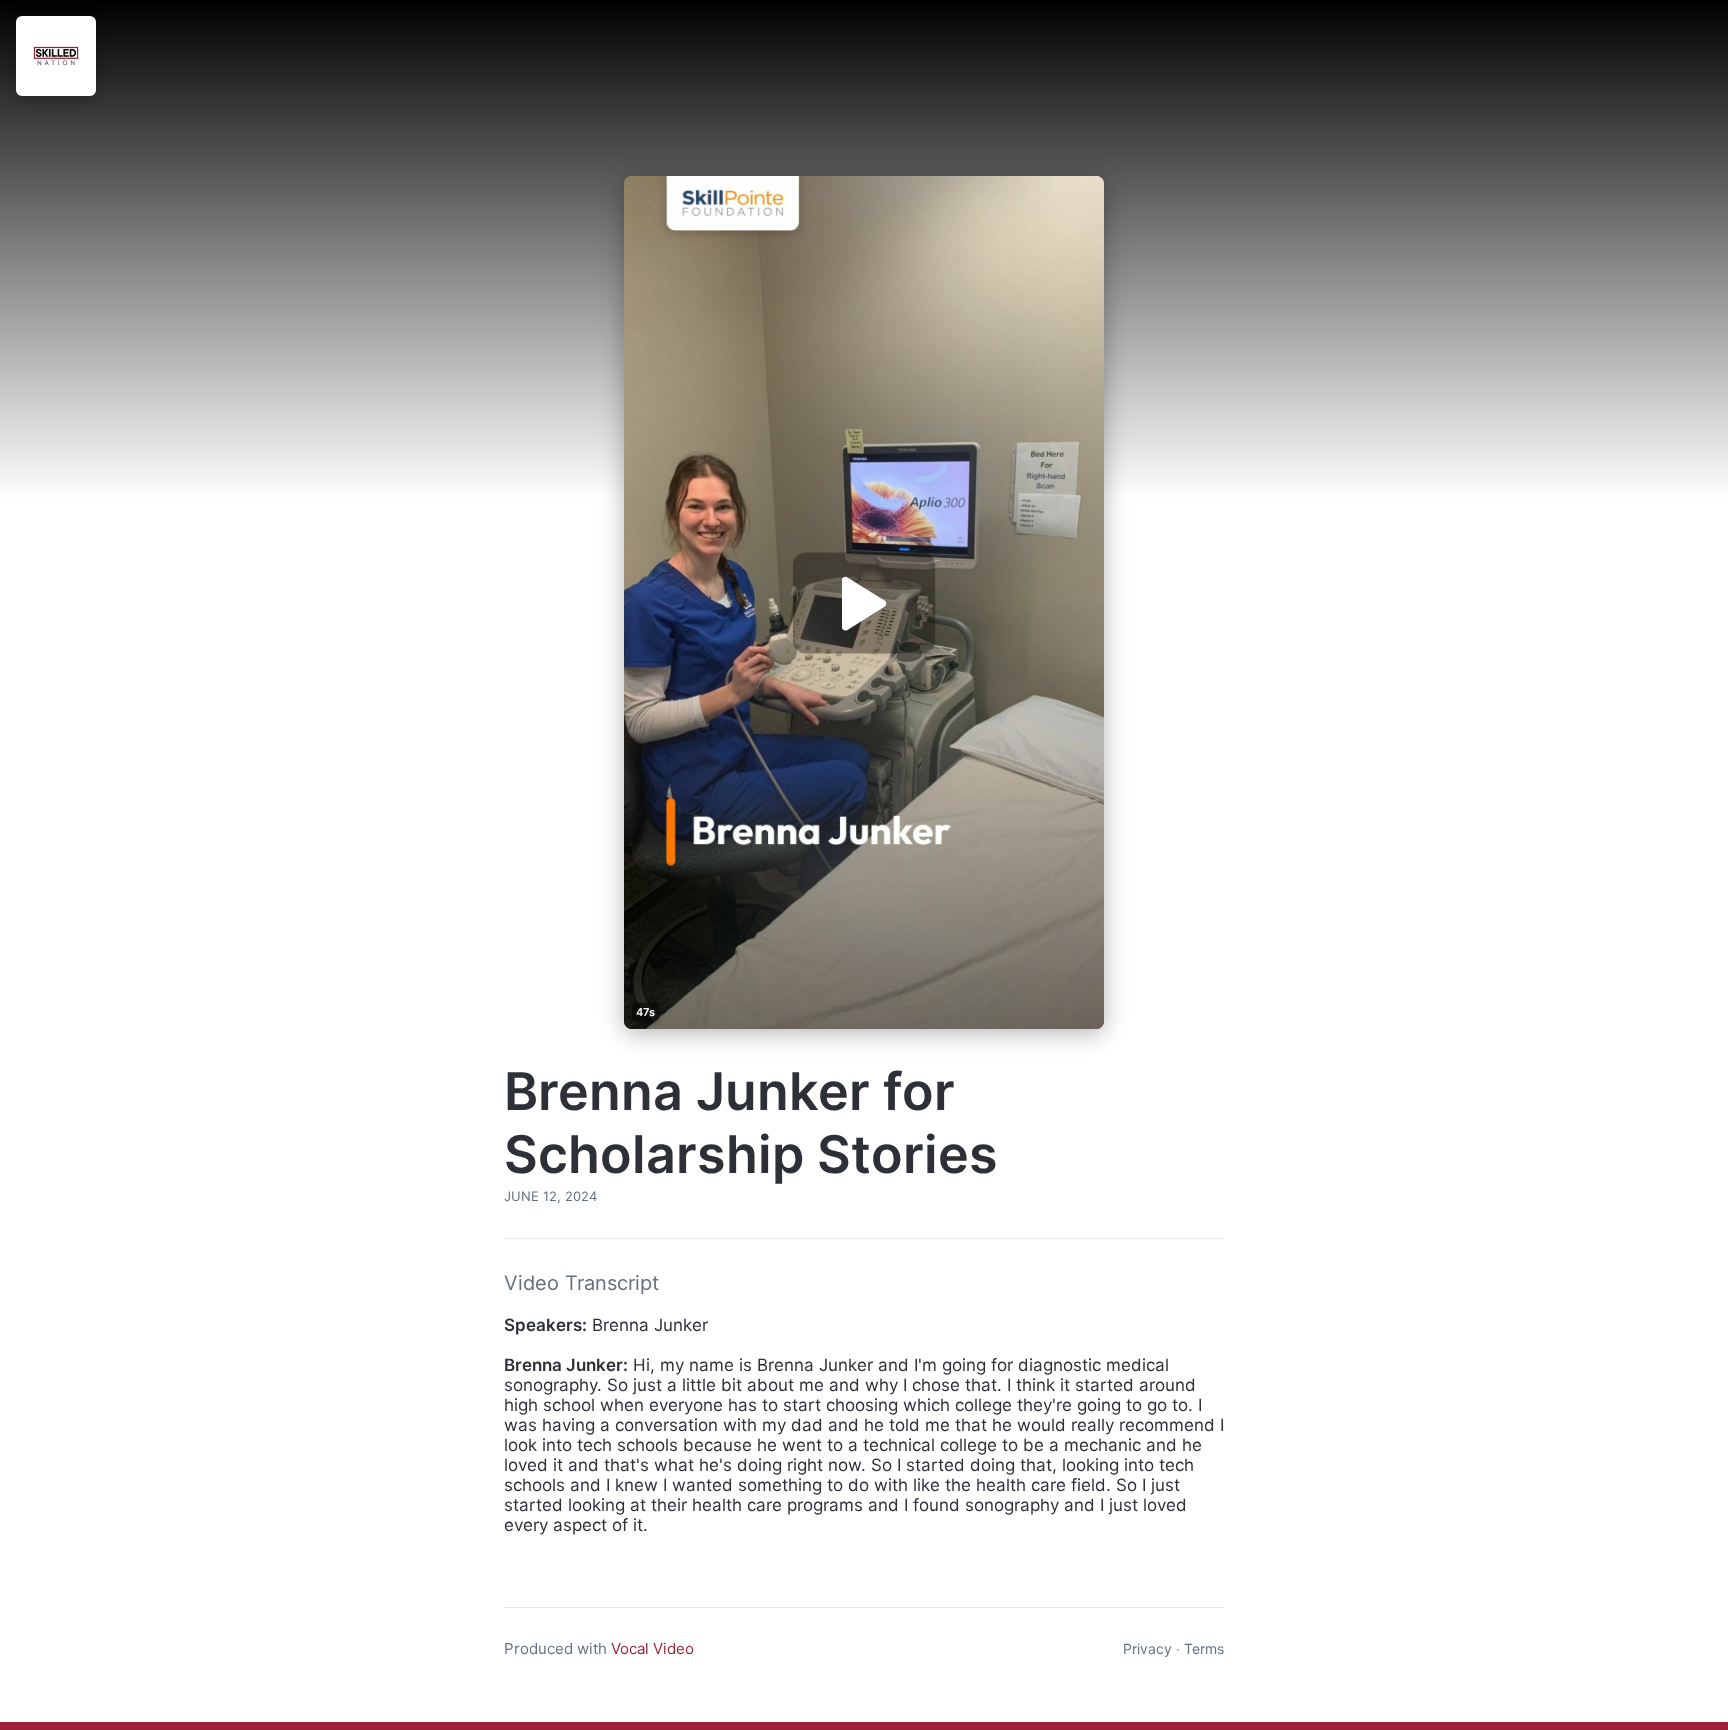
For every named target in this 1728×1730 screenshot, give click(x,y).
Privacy (1147, 1648)
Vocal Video (652, 1648)
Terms (1204, 1648)
